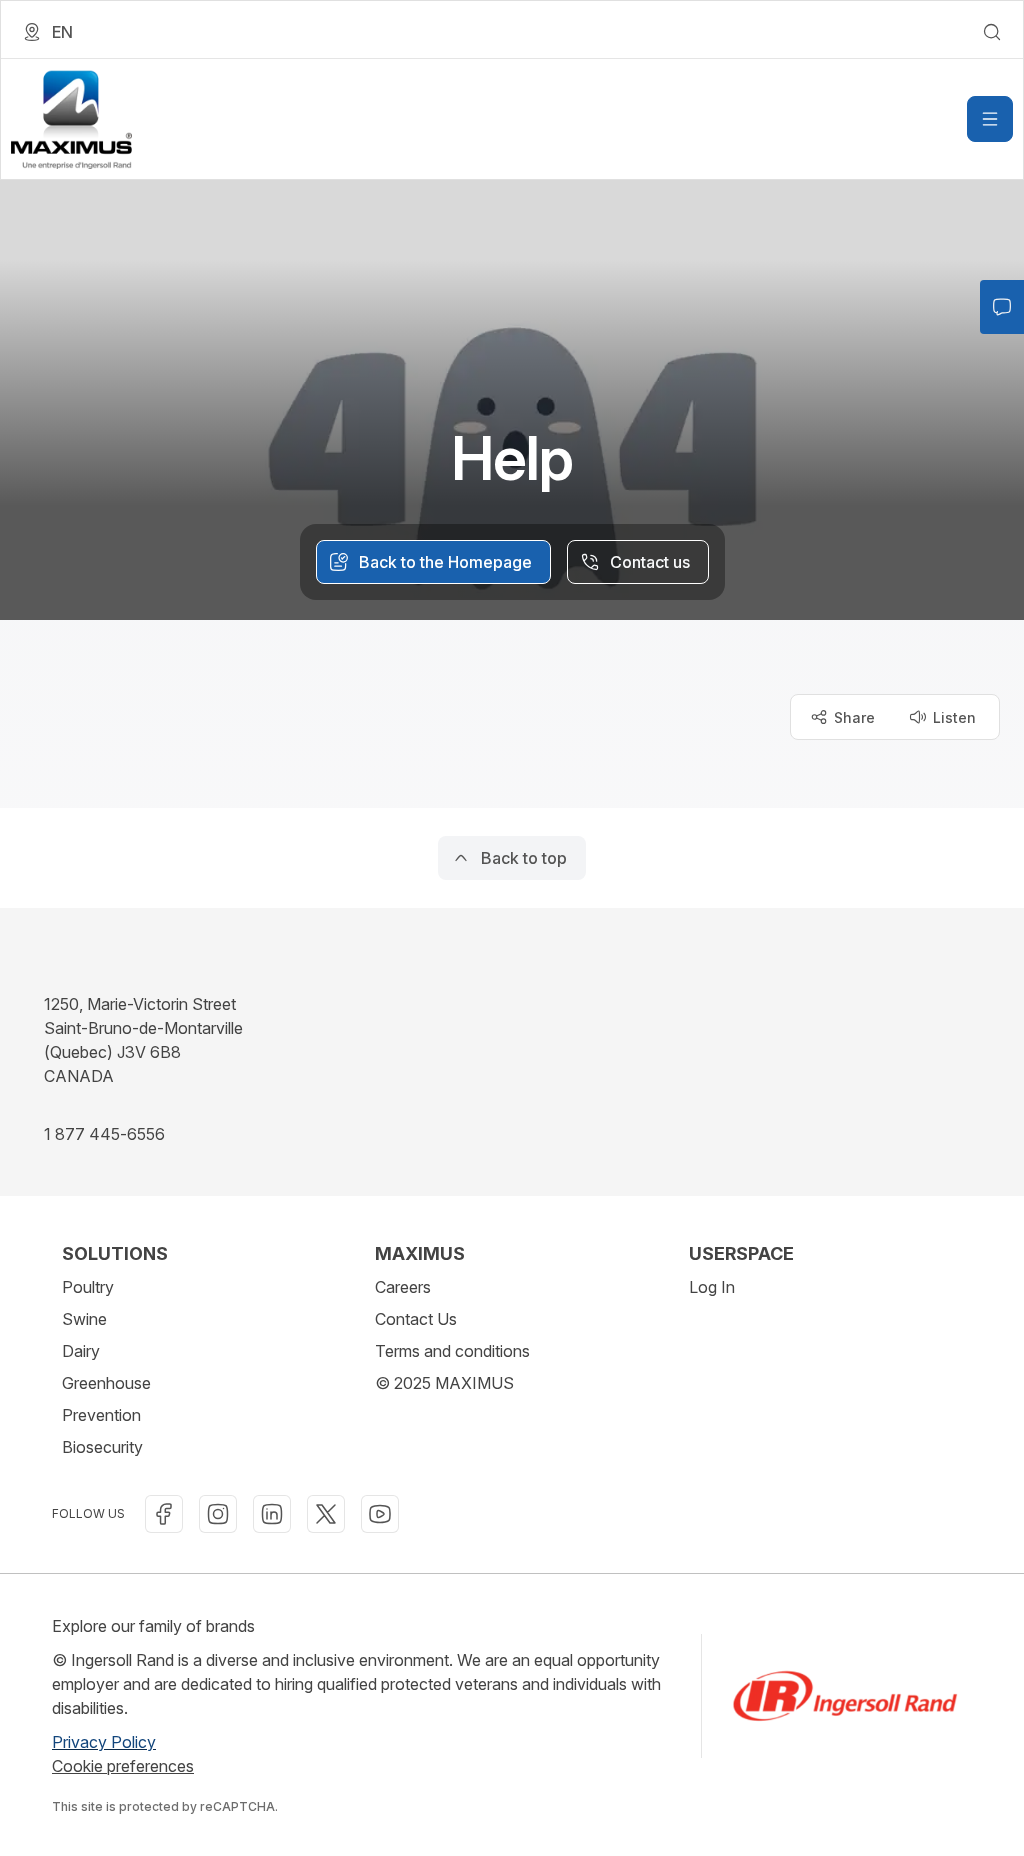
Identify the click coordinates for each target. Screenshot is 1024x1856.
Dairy (81, 1351)
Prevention (101, 1415)
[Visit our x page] (326, 1514)
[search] (992, 32)
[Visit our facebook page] (164, 1514)
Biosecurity (102, 1447)
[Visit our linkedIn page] (272, 1514)
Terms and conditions (452, 1351)
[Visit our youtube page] (380, 1514)
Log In (712, 1287)
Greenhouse (106, 1383)
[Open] (990, 119)
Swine (84, 1319)
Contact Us (416, 1319)
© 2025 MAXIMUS (444, 1383)
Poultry (88, 1287)
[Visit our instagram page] (218, 1514)
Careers (403, 1287)
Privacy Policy (104, 1742)
